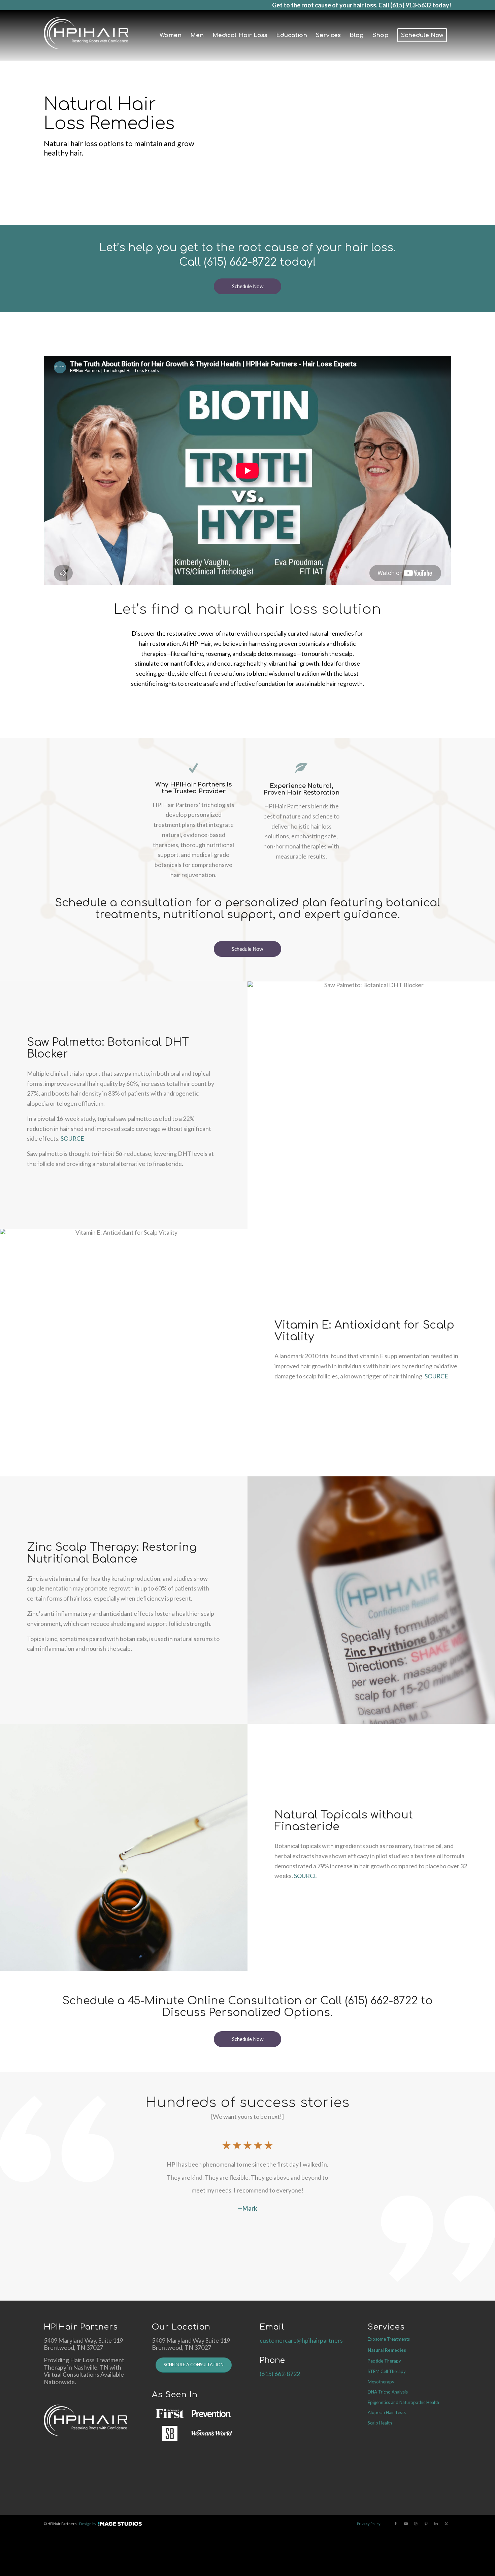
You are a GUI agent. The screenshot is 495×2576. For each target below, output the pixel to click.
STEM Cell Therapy (387, 2371)
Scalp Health (380, 2423)
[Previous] (145, 2144)
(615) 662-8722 (240, 262)
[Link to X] (446, 2523)
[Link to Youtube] (406, 2523)
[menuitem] (171, 35)
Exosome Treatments (389, 2339)
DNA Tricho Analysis (388, 2392)
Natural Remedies (387, 2350)
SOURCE (72, 1138)
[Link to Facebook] (396, 2523)
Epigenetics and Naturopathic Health (403, 2402)
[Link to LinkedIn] (436, 2523)
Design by (88, 2524)
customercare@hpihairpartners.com (307, 2340)
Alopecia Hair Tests (387, 2412)
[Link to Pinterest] (426, 2523)
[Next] (350, 2144)
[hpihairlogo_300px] (86, 35)
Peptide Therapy (384, 2361)
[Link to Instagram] (416, 2523)
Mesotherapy (381, 2382)
